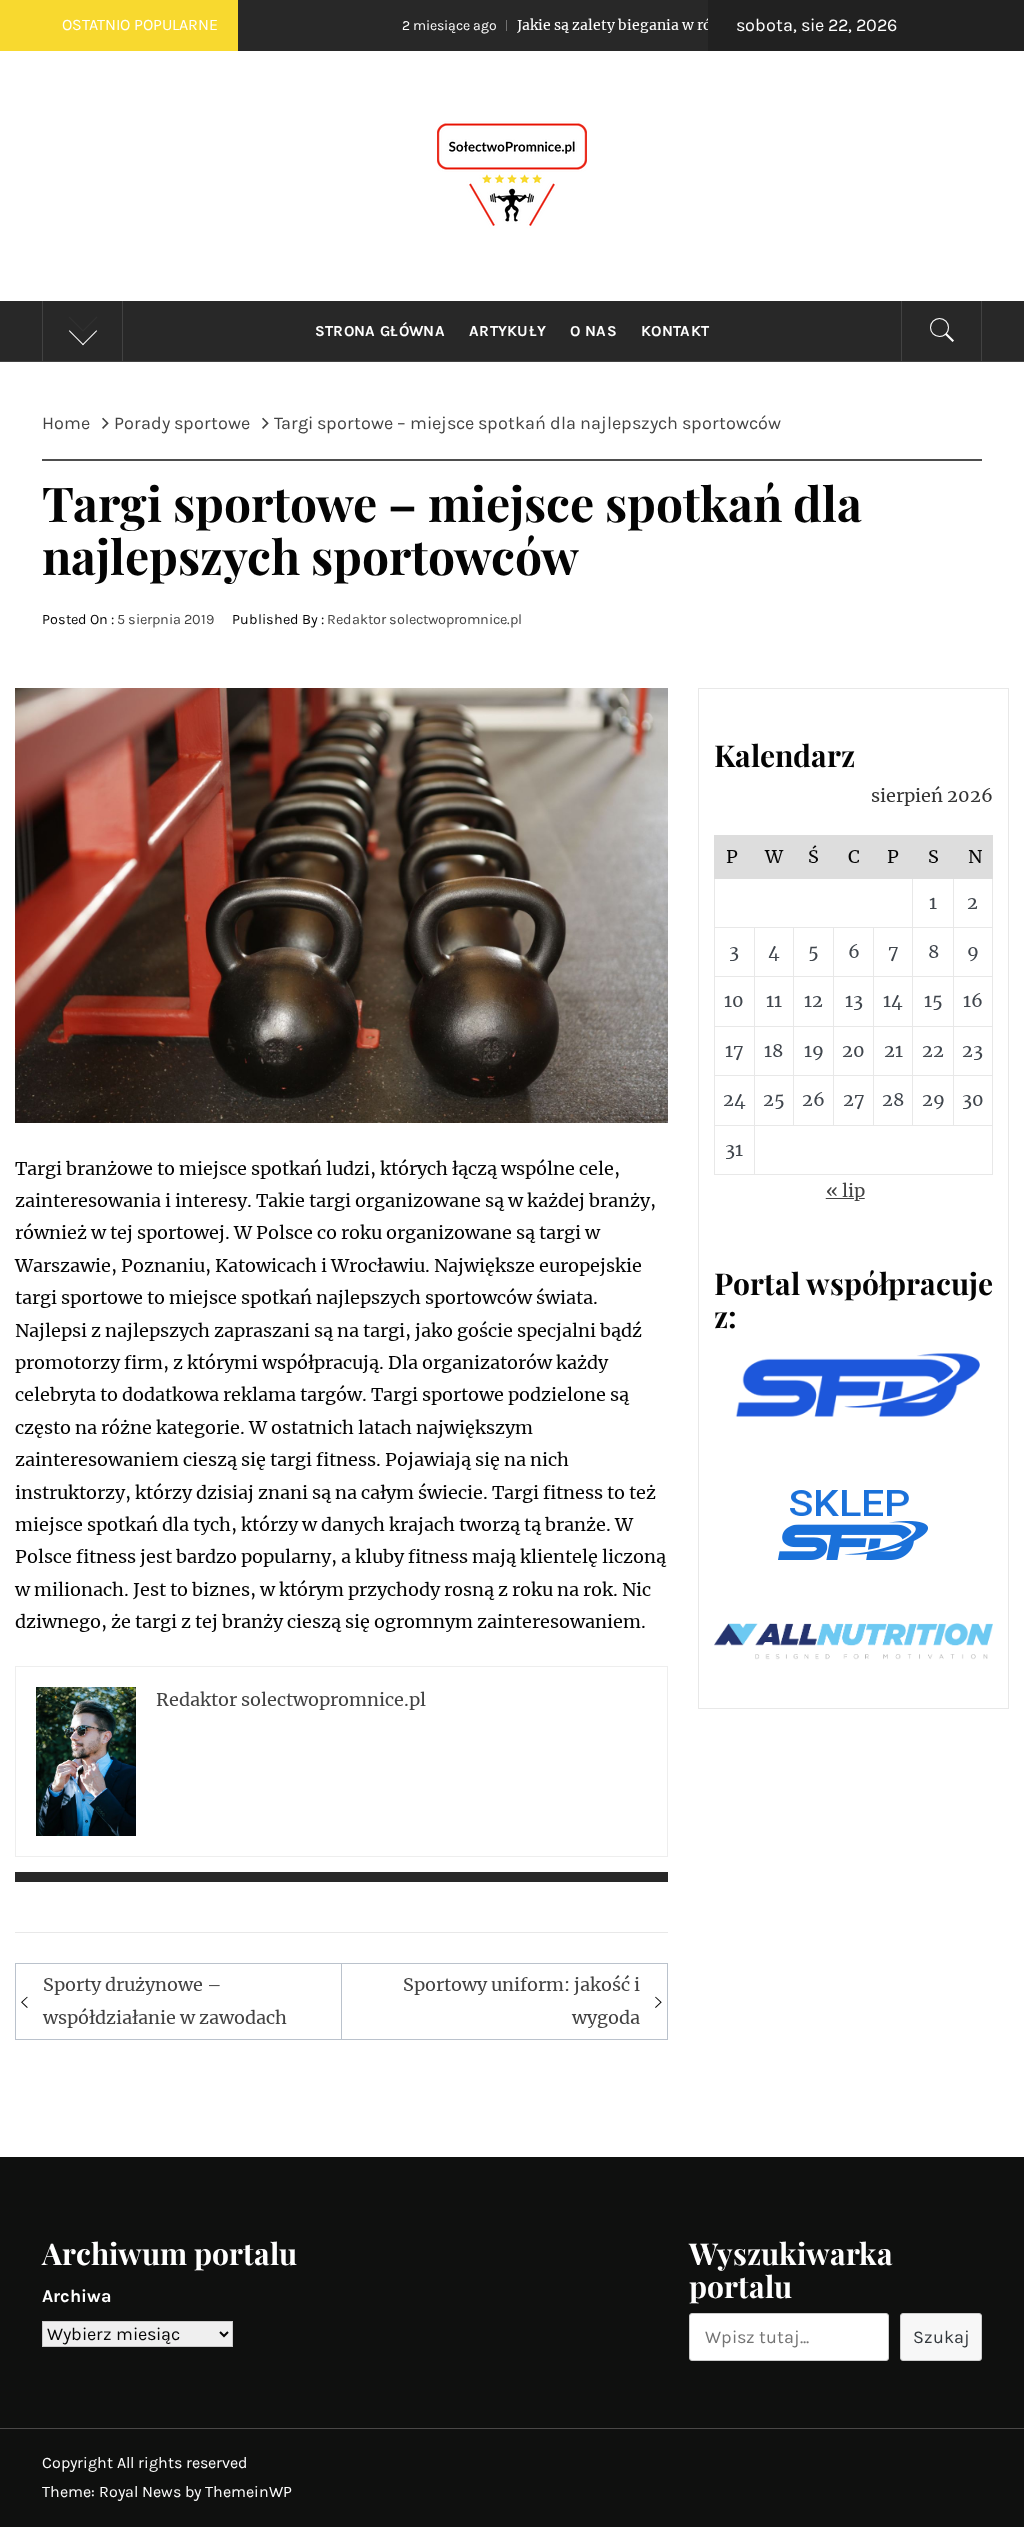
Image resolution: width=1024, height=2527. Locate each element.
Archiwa (77, 2296)
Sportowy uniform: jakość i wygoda (521, 2000)
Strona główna (380, 331)
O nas (593, 331)
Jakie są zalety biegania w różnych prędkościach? (593, 25)
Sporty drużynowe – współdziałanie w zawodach (165, 2000)
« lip (845, 1190)
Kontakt (675, 331)
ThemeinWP (248, 2491)
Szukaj (941, 2337)
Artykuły (508, 331)
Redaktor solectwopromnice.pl (424, 619)
